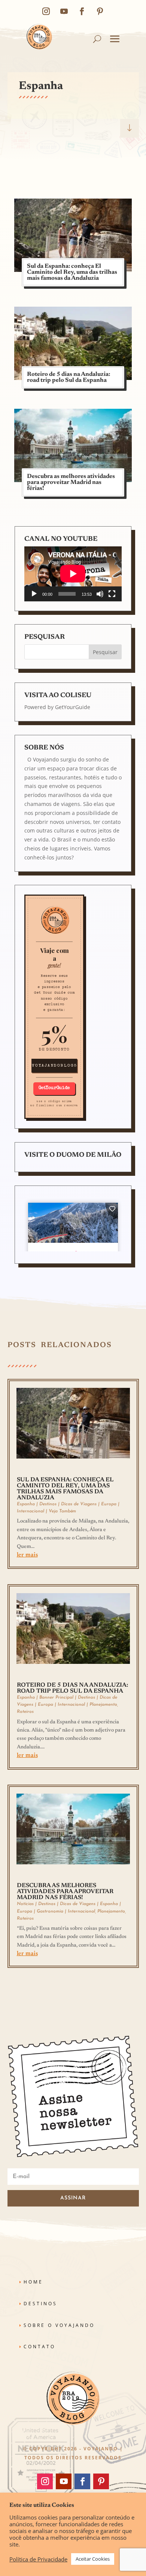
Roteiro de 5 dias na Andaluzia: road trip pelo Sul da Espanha (69, 377)
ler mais (27, 1555)
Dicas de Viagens (79, 1504)
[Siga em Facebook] (82, 11)
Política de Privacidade (38, 2559)
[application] (73, 574)
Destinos (48, 1504)
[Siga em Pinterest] (100, 11)
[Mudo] (100, 594)
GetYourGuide (73, 707)
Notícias (25, 1904)
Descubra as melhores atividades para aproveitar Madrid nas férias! (71, 482)
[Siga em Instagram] (46, 11)
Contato (39, 2347)
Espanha (26, 1504)
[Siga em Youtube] (64, 11)
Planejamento (103, 1705)
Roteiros (25, 1712)
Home (33, 2282)
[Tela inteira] (112, 594)
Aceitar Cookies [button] (93, 2559)
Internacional (31, 1511)
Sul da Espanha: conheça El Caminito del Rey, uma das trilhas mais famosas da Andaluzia (72, 272)
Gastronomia (50, 1911)
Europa (109, 1504)
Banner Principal (56, 1698)
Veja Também (62, 1511)
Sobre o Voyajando (59, 2325)
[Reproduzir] (34, 594)
